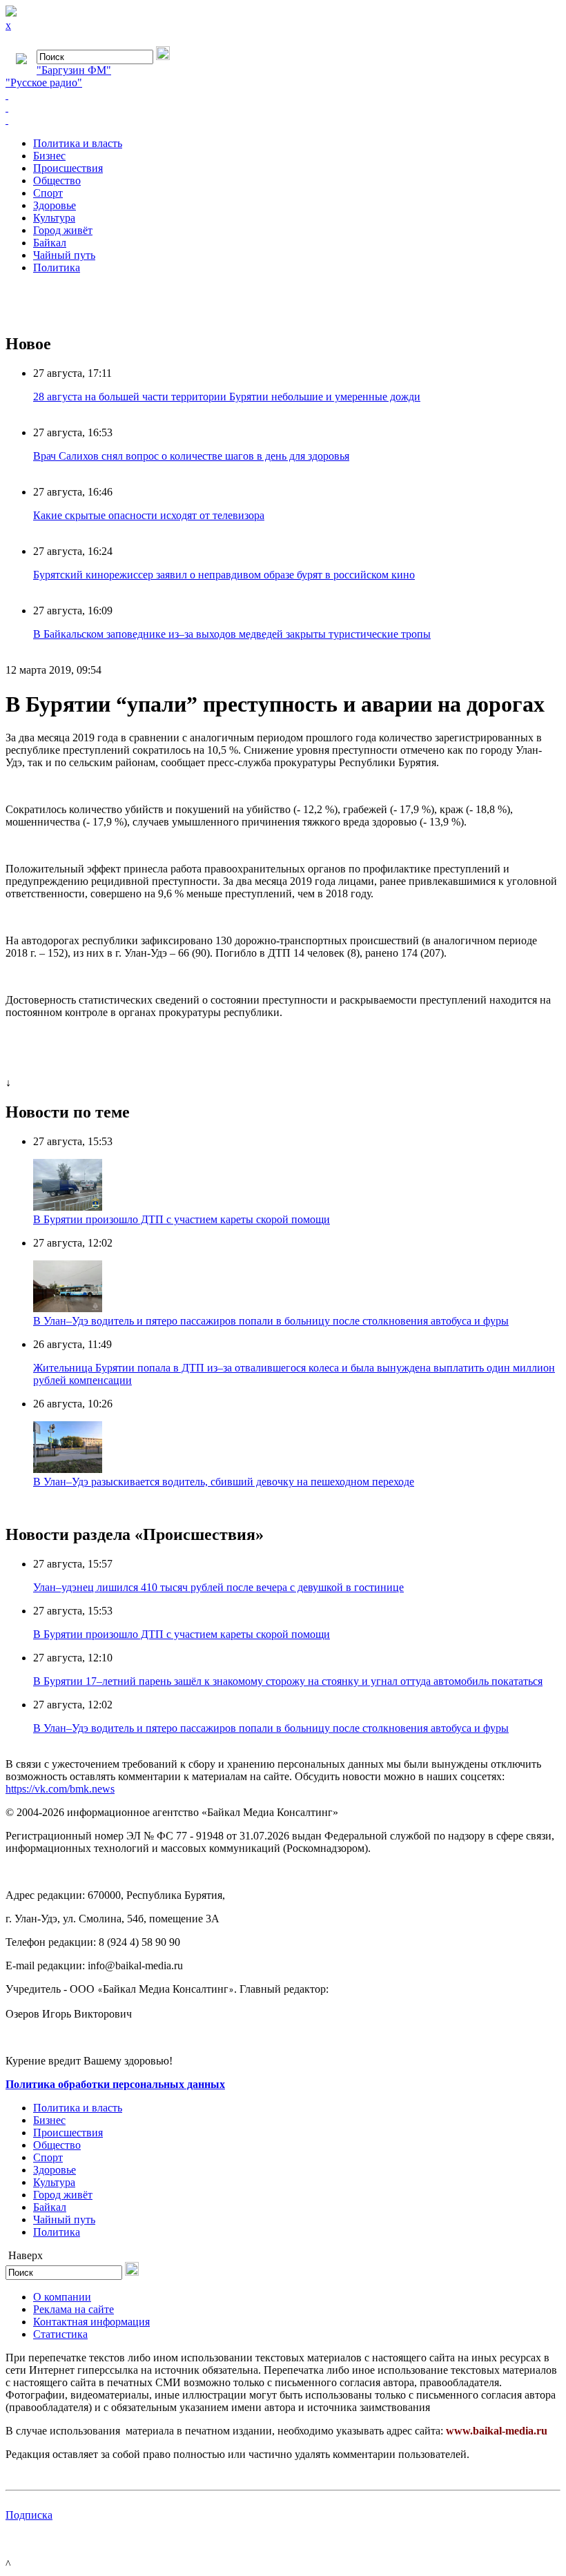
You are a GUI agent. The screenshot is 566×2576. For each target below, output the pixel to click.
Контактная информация (91, 2322)
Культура (54, 218)
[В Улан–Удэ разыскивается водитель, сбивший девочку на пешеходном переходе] (68, 1469)
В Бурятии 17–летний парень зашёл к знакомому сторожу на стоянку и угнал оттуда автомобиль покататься (288, 1681)
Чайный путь (64, 255)
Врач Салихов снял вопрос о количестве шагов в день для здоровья (191, 456)
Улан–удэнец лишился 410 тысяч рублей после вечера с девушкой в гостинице (218, 1587)
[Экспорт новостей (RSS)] (283, 108)
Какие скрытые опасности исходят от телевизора (149, 515)
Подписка (29, 2515)
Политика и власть (78, 143)
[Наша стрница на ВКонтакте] (283, 95)
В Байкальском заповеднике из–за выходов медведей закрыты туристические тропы (232, 634)
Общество (57, 180)
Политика (57, 267)
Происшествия (68, 168)
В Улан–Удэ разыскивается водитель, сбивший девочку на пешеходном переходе (224, 1482)
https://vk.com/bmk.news (60, 1789)
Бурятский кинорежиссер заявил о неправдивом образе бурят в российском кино (224, 575)
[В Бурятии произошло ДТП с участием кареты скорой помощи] (68, 1207)
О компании (62, 2297)
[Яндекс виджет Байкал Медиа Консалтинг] (283, 120)
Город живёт (63, 230)
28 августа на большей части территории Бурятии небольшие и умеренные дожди (227, 397)
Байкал (50, 243)
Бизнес (49, 156)
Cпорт (48, 193)
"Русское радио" (44, 82)
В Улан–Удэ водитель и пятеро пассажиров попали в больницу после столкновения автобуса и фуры (271, 1321)
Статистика (60, 2334)
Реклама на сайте (74, 2309)
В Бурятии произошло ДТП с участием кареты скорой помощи (182, 1219)
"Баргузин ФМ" (74, 70)
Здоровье (55, 205)
